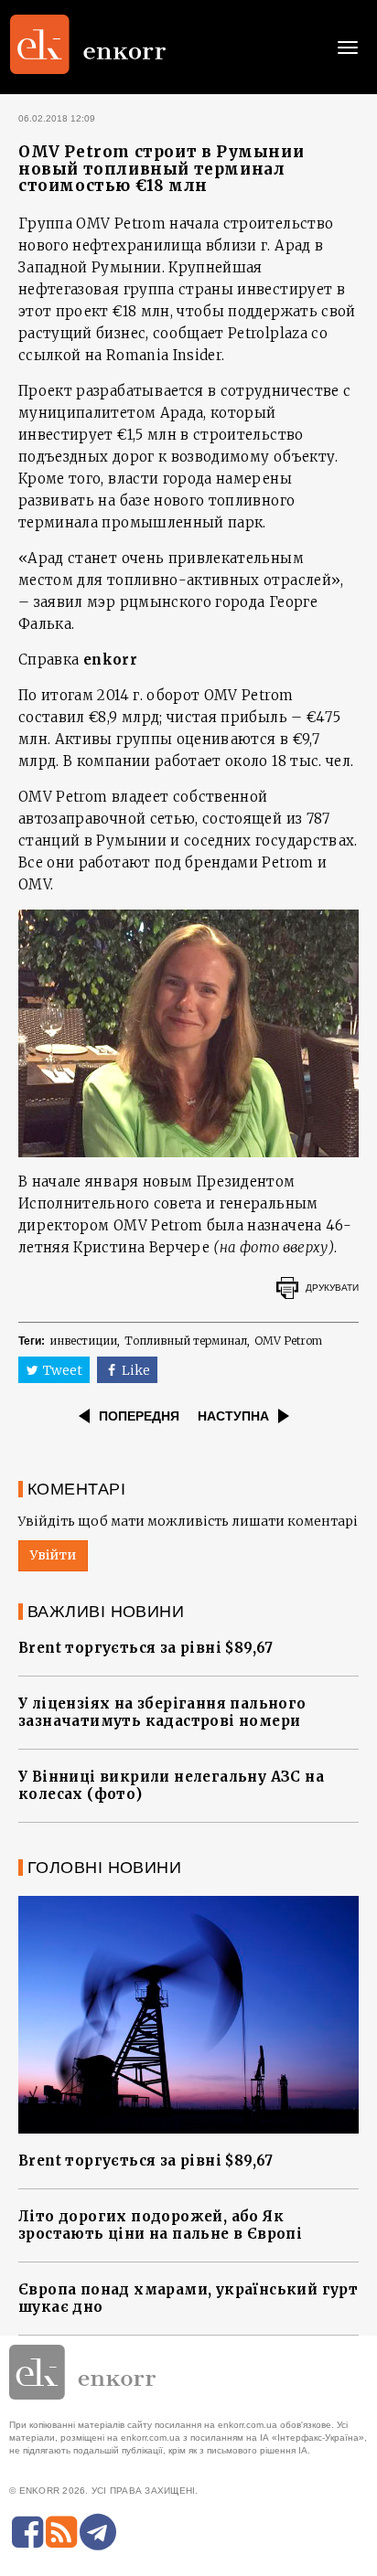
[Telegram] (98, 2532)
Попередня (139, 1416)
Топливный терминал (186, 1341)
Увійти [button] (53, 1555)
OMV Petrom (288, 1341)
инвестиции (83, 1341)
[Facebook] (27, 2532)
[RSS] (61, 2532)
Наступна (233, 1416)
